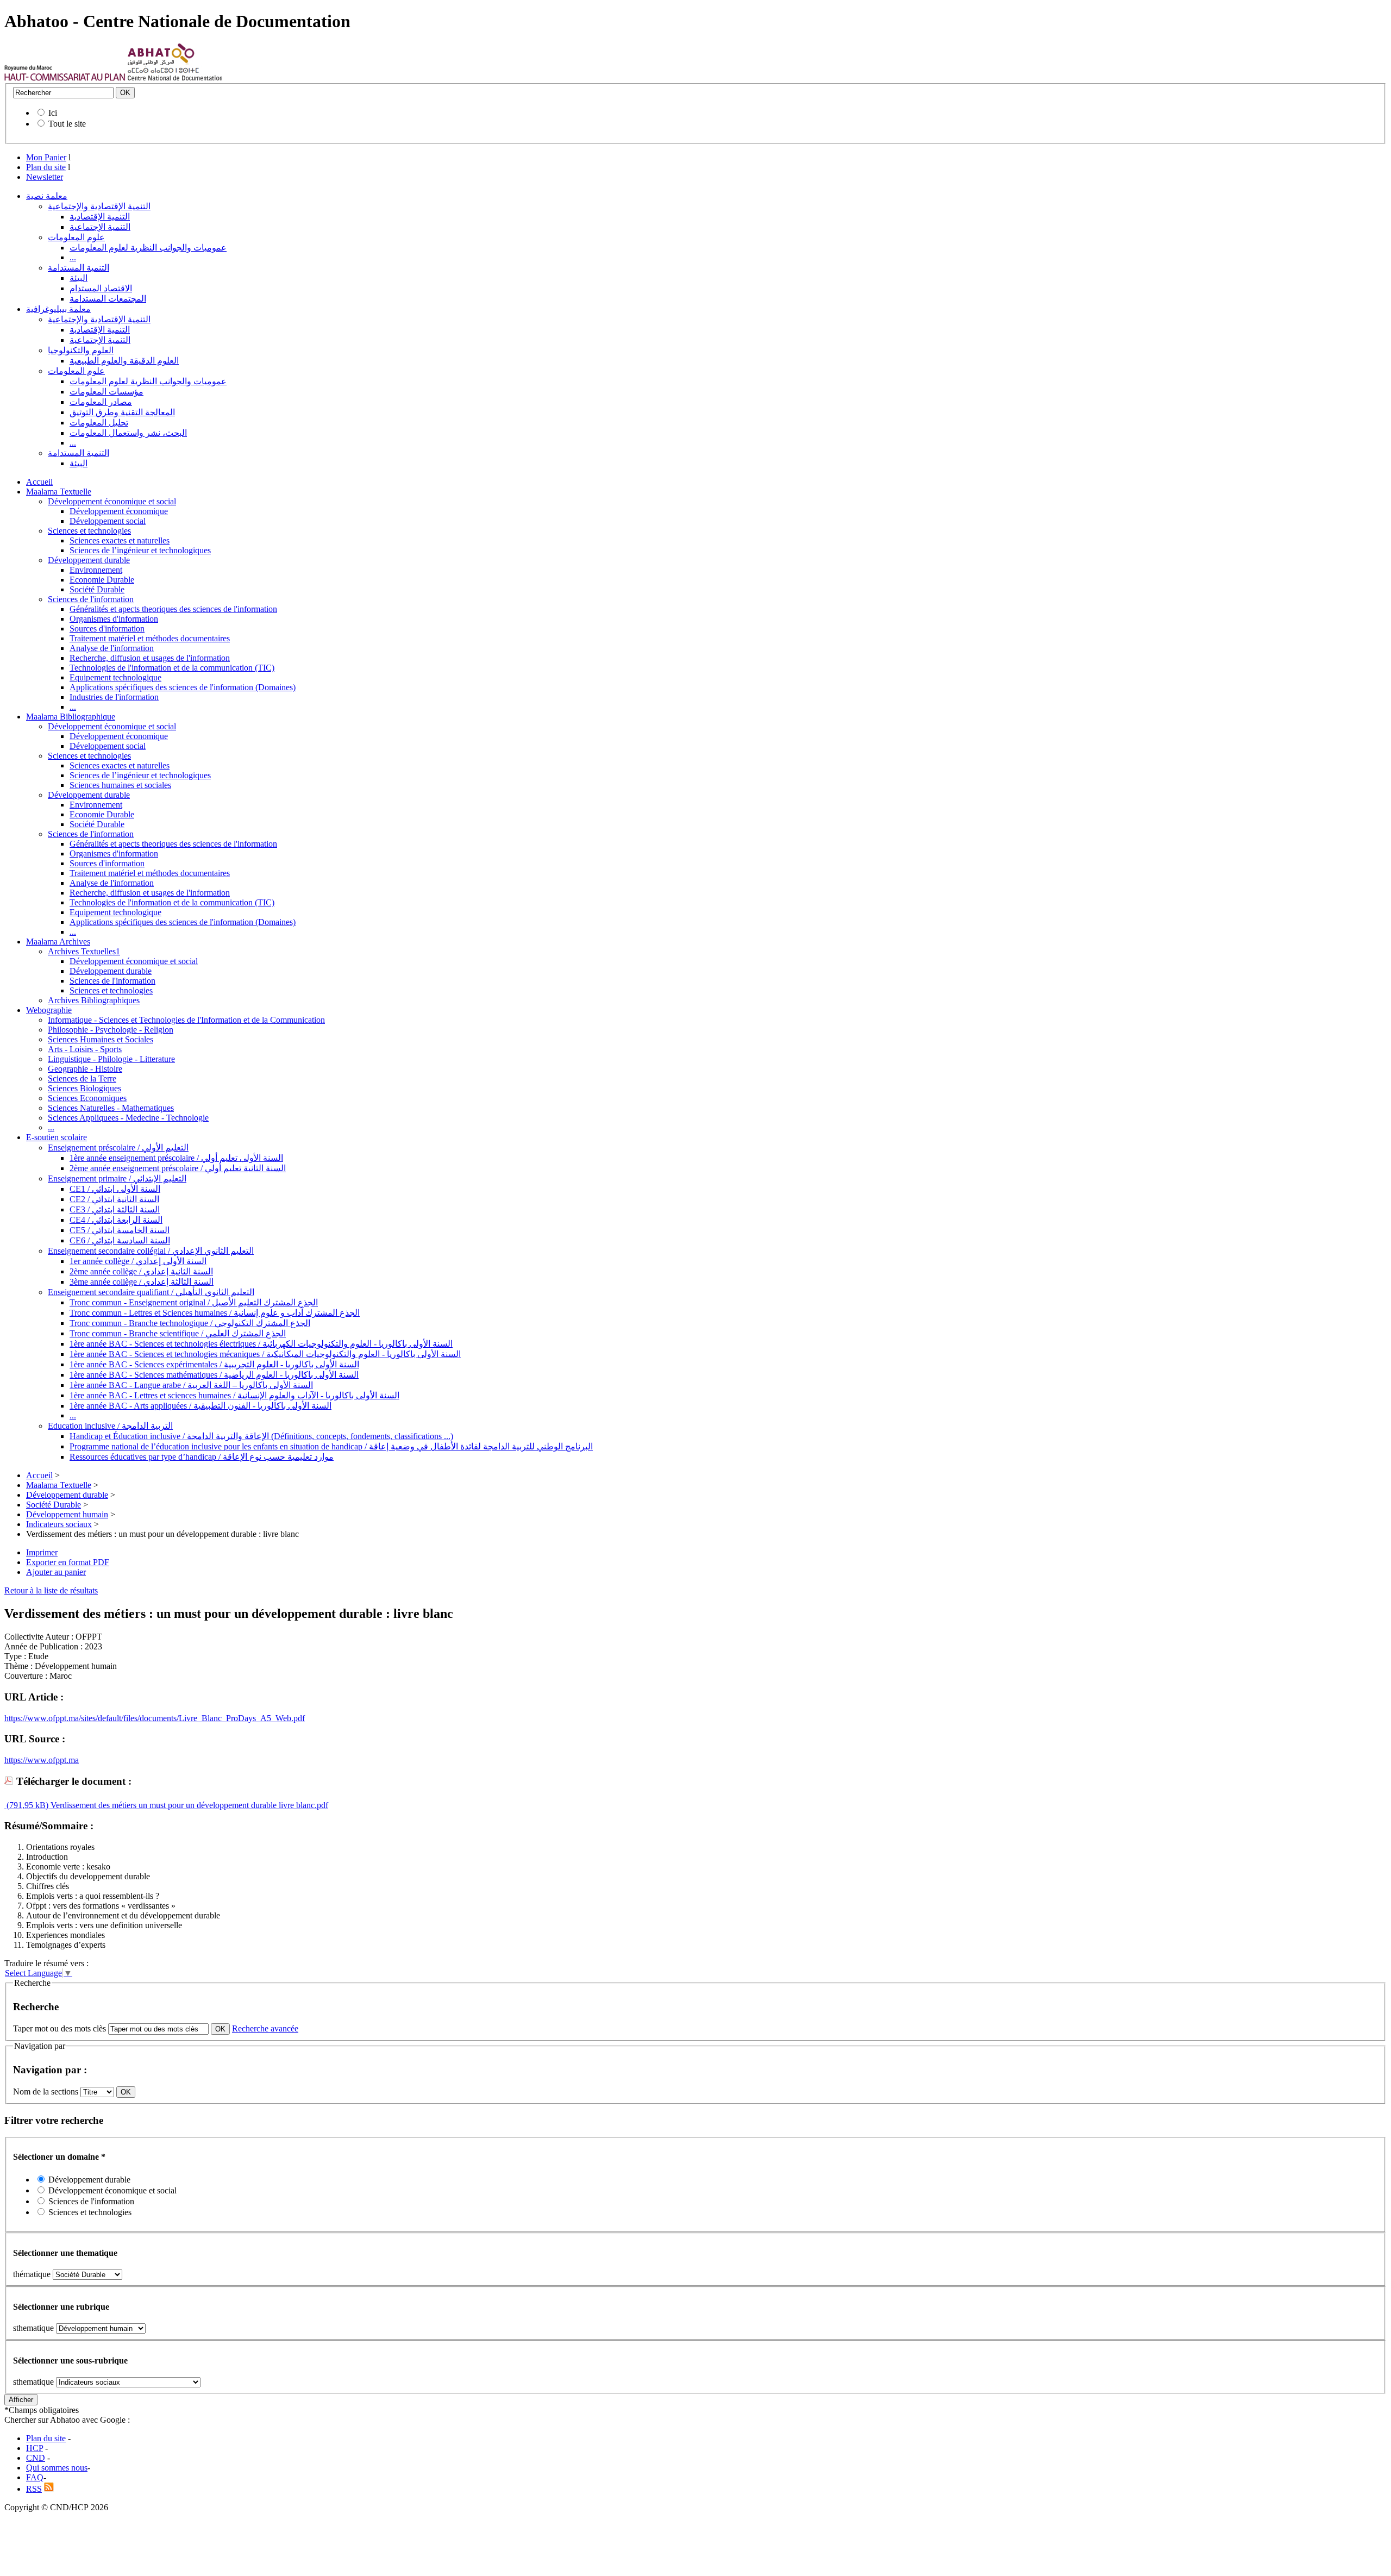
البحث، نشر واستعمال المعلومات (128, 433)
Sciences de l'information (91, 599)
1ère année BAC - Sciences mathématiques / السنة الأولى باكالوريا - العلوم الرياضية (214, 1375)
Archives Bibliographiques (94, 1000)
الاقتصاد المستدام (101, 288)
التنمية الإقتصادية (100, 217)
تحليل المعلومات (99, 423)
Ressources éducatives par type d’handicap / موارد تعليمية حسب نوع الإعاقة (202, 1457)
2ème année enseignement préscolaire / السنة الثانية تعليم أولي (178, 1168)
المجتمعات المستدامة (108, 299)
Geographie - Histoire (85, 1069)
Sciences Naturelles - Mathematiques (111, 1108)
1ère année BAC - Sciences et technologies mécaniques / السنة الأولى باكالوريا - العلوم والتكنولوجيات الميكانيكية (265, 1354)
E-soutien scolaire (57, 1137)
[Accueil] (65, 78)
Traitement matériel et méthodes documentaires (150, 638)
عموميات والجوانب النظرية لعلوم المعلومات (148, 248)
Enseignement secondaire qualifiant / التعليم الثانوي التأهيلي (151, 1292)
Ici (53, 113)
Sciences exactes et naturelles (120, 540)
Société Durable (97, 589)
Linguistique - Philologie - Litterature (111, 1059)
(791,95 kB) (26, 1805)
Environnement (96, 570)
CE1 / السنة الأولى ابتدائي (115, 1189)
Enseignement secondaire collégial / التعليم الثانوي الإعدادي (151, 1251)
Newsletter (45, 177)
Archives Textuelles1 (84, 951)
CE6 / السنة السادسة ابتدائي (120, 1240)
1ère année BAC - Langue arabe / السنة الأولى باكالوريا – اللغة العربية (191, 1385)
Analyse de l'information (112, 648)
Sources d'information (107, 629)
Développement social (108, 521)
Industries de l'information (114, 697)
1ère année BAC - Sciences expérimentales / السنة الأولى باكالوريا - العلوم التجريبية (214, 1364)
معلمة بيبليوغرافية (58, 309)
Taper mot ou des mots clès (59, 2028)
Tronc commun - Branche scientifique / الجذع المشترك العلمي (178, 1333)
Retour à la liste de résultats (51, 1590)
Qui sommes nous (57, 2468)
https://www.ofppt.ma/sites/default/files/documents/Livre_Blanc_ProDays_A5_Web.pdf (155, 1718)
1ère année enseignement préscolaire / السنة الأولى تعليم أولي (176, 1158)
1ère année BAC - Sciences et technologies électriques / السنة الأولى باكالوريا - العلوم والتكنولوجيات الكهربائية (261, 1344)
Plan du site (46, 167)
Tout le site (67, 124)
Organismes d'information (114, 619)
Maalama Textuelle (59, 492)
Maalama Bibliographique (71, 717)
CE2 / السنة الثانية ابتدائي (114, 1199)
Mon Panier (46, 157)
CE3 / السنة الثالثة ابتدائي (115, 1209)
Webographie (49, 1010)
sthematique (33, 2328)
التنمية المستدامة (79, 268)
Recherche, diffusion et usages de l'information (150, 658)
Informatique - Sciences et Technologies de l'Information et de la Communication (186, 1020)
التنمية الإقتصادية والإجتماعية (99, 206)
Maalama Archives (58, 942)
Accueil (39, 482)
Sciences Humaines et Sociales (101, 1039)
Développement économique (119, 511)
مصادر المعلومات (101, 402)
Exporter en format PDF (68, 1562)
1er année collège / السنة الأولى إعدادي (138, 1261)
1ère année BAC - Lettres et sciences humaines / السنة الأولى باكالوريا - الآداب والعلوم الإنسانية (234, 1395)
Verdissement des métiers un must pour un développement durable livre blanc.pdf (188, 1805)
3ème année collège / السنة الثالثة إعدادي (142, 1282)
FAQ (35, 2477)
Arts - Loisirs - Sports (85, 1049)
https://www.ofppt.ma (42, 1760)
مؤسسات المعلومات (106, 392)
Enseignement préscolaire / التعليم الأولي (118, 1148)
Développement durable (89, 560)
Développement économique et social (112, 501)
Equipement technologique (115, 677)
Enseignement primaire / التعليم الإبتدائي (117, 1178)
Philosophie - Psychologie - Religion (111, 1030)
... (73, 257)
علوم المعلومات (76, 237)
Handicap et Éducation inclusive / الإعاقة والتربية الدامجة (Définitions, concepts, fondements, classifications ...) (261, 1436)
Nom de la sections (47, 2092)
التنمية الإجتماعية (100, 227)
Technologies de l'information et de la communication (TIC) (172, 668)
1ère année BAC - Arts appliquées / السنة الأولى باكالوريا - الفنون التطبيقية (200, 1406)
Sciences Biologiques (84, 1088)
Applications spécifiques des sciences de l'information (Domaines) (183, 687)
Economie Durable (102, 580)
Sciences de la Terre (82, 1078)
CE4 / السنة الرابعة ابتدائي (116, 1220)
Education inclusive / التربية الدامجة (110, 1426)
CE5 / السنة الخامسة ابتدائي (120, 1230)
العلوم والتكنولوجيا (81, 350)
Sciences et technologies (89, 531)
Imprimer (42, 1552)
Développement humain (67, 1514)
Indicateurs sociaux (59, 1524)
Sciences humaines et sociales (120, 785)
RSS (34, 2489)
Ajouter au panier (56, 1572)
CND (36, 2458)
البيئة (79, 278)
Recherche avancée (265, 2028)
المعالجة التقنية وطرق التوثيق (122, 412)
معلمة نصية (47, 196)
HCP (35, 2448)
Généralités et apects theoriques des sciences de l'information (173, 609)
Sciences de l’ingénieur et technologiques (140, 550)
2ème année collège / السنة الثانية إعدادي (141, 1271)
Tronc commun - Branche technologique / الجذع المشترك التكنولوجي (190, 1323)
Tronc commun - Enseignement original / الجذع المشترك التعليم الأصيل (194, 1302)
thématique (32, 2274)
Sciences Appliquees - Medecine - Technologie (128, 1118)
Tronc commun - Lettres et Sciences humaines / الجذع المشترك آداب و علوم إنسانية (215, 1313)
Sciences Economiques (87, 1098)
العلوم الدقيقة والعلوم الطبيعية (124, 361)
